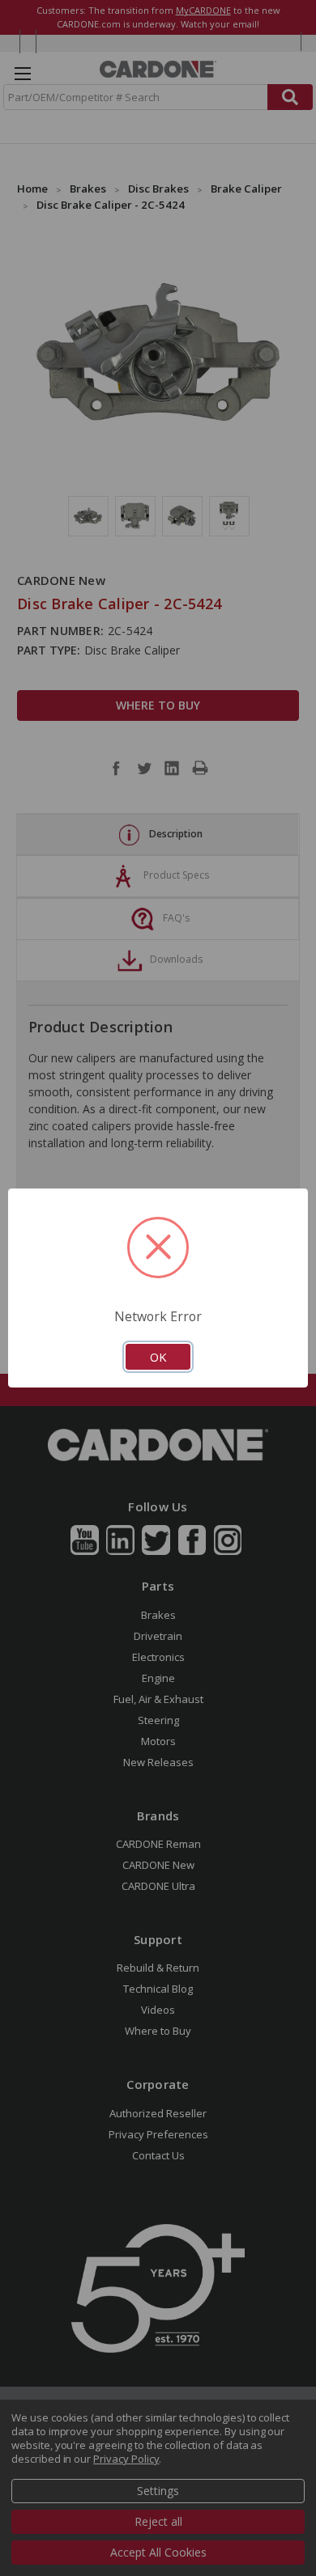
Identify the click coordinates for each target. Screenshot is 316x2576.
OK (158, 1357)
